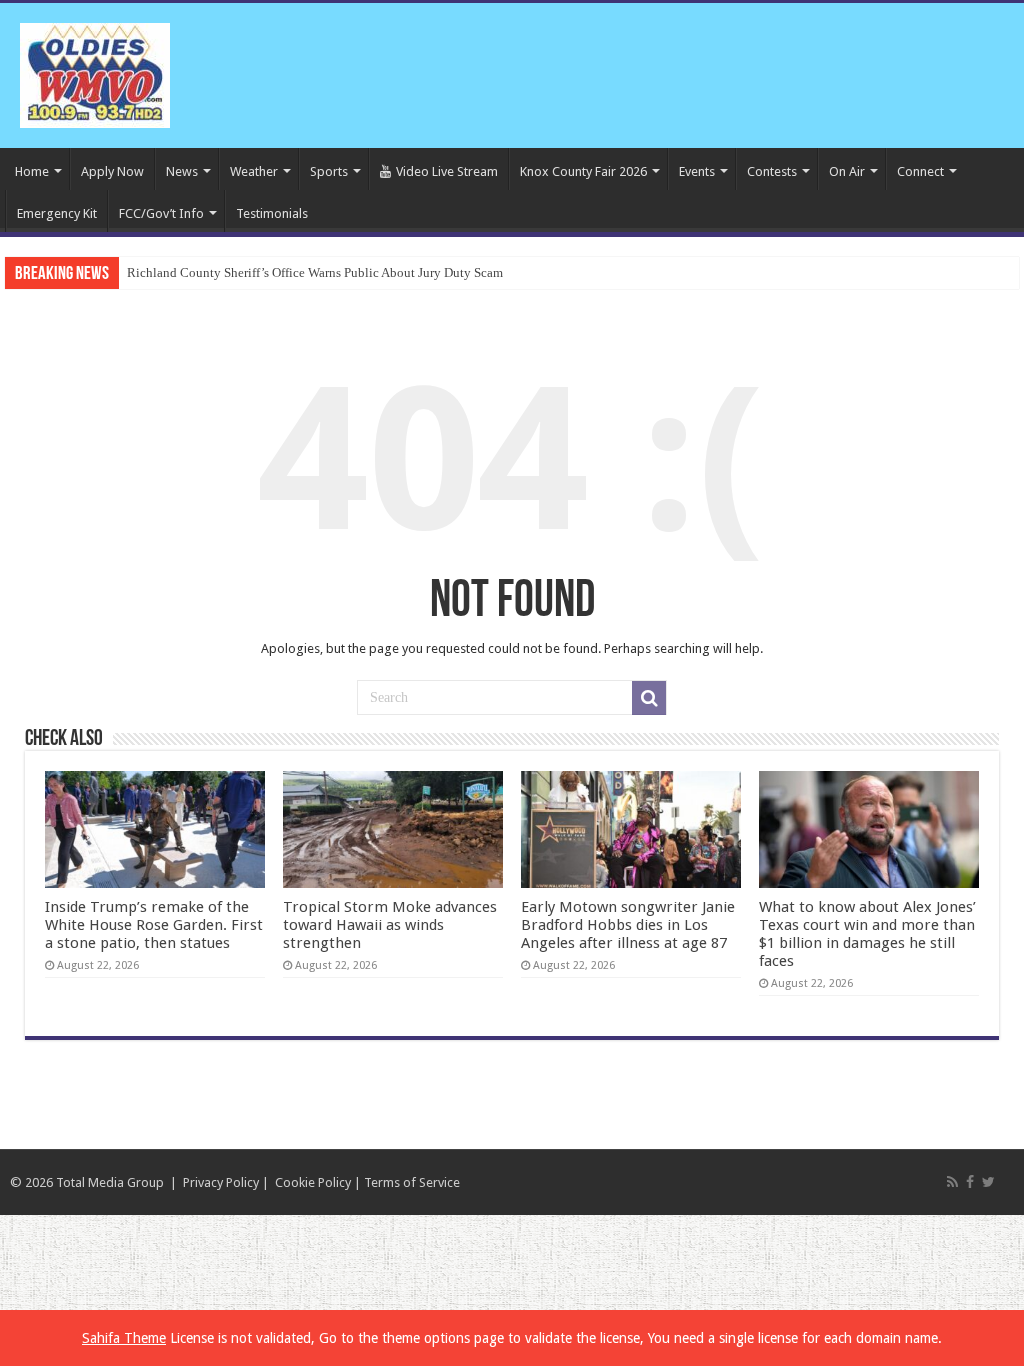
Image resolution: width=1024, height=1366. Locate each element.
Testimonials (272, 213)
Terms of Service (412, 1182)
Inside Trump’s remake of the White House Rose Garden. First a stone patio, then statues (154, 925)
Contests (772, 171)
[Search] (649, 698)
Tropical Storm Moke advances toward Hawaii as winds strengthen (390, 925)
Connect (920, 171)
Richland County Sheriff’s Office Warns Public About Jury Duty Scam (315, 272)
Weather (254, 171)
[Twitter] (988, 1182)
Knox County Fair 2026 (583, 171)
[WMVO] (95, 72)
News (182, 171)
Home (32, 171)
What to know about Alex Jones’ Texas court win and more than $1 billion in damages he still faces (867, 934)
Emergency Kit (57, 213)
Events (697, 171)
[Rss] (952, 1182)
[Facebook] (970, 1182)
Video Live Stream (447, 171)
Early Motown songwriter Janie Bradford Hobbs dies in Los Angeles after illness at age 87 (628, 925)
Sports (329, 171)
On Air (847, 171)
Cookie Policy (313, 1182)
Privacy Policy (221, 1182)
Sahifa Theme (124, 1338)
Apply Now (112, 171)
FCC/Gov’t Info (161, 213)
